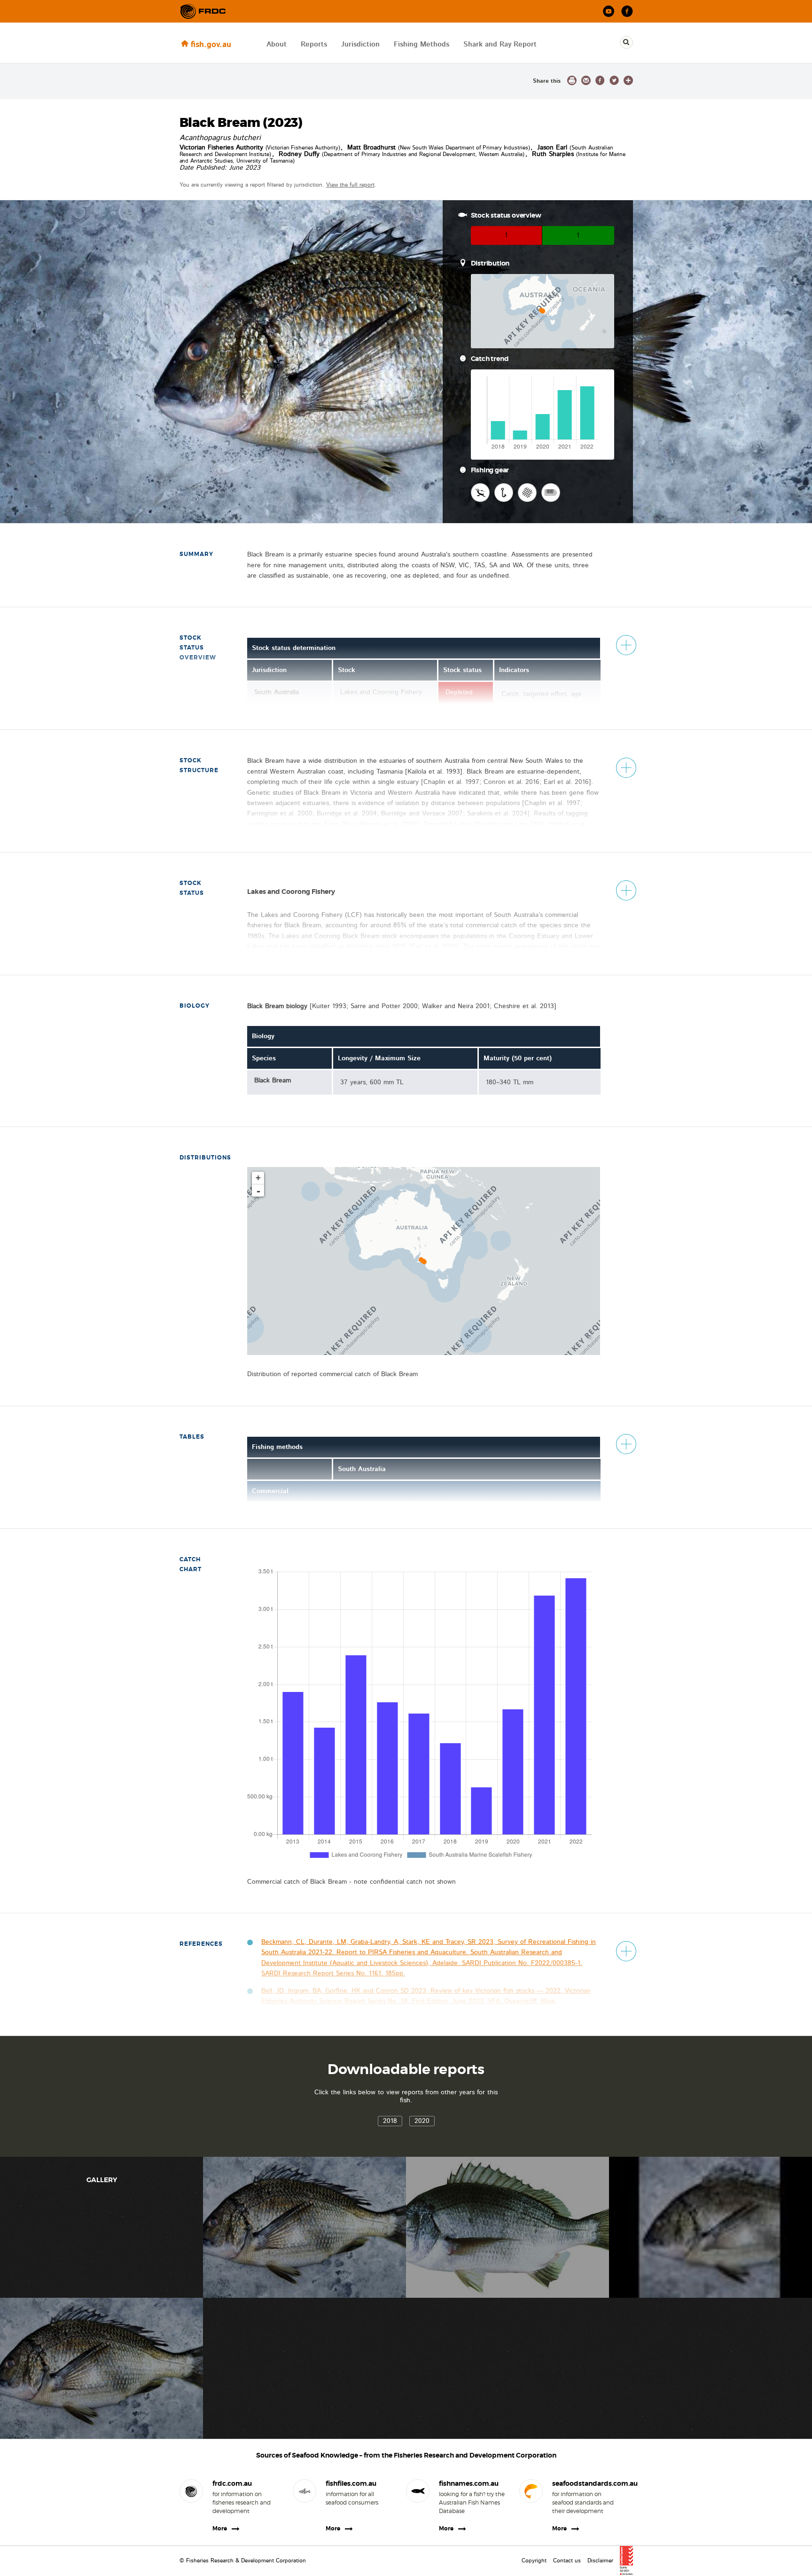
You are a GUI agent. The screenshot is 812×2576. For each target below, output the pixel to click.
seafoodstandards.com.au (585, 2483)
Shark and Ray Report (500, 44)
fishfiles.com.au (351, 2483)
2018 (390, 2121)
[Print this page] (572, 80)
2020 (422, 2121)
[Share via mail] (586, 80)
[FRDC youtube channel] (609, 12)
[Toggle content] (626, 645)
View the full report (350, 185)
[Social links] (203, 11)
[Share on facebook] (600, 80)
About (277, 44)
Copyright (534, 2560)
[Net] (527, 493)
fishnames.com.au (469, 2483)
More (220, 2529)
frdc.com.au (232, 2483)
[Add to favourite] (628, 80)
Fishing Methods (422, 44)
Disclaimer (600, 2560)
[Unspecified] (551, 493)
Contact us (567, 2560)
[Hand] (480, 493)
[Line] (504, 493)
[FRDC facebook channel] (627, 12)
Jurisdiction (360, 44)
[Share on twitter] (614, 80)
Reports (314, 44)
